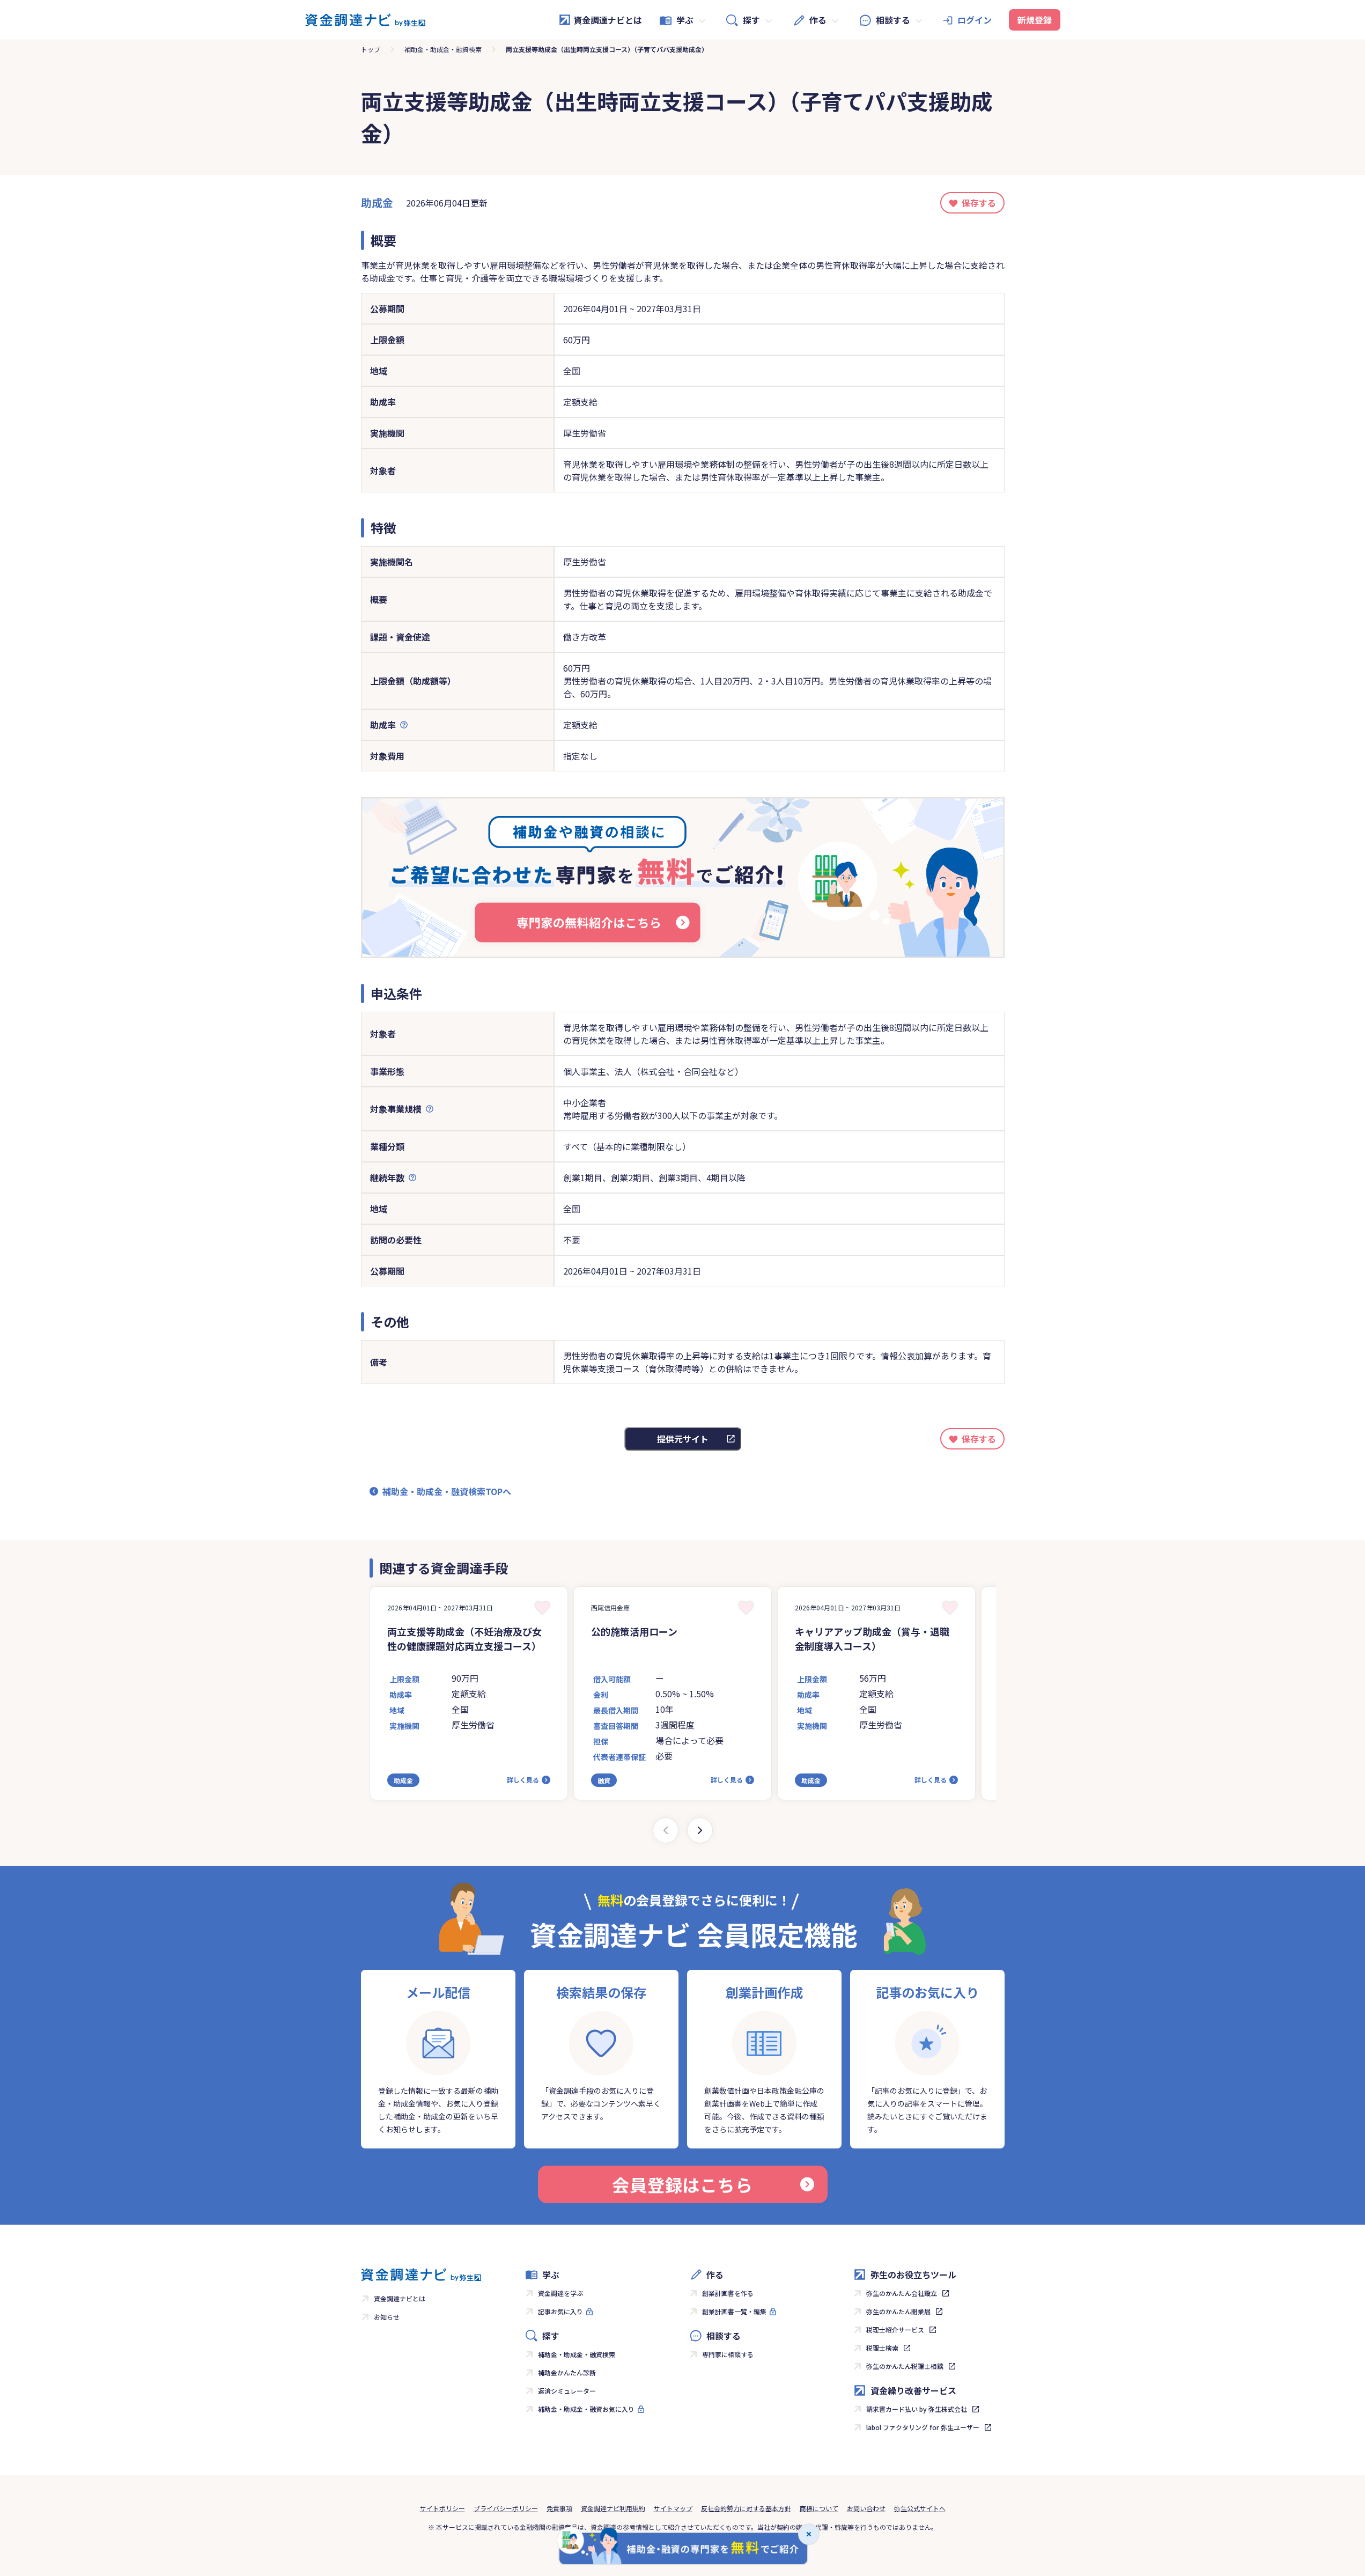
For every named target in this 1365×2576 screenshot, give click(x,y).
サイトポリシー (442, 2508)
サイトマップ (673, 2508)
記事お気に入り (560, 2311)
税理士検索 (882, 2348)
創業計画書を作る (728, 2293)
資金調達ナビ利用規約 (613, 2508)
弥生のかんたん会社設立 (902, 2293)
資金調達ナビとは (608, 20)
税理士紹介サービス (895, 2330)
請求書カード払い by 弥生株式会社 (917, 2409)
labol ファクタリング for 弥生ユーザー (923, 2427)
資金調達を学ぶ (560, 2293)
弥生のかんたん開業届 (898, 2311)
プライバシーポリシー (506, 2508)
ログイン (975, 20)
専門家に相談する (728, 2354)
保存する (979, 203)
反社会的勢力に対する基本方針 (746, 2508)
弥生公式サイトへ (920, 2508)
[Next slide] (700, 1830)
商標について (819, 2508)
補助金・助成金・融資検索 (443, 49)
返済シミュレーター (567, 2391)
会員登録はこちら (682, 2184)
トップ (371, 49)
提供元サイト (683, 1439)
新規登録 (1035, 20)
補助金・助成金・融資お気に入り (586, 2409)
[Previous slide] (666, 1830)
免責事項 (559, 2508)
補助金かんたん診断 (567, 2372)
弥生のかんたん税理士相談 (905, 2366)
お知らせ (387, 2317)
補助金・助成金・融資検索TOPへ (447, 1491)
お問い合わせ (866, 2508)
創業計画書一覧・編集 (734, 2311)
